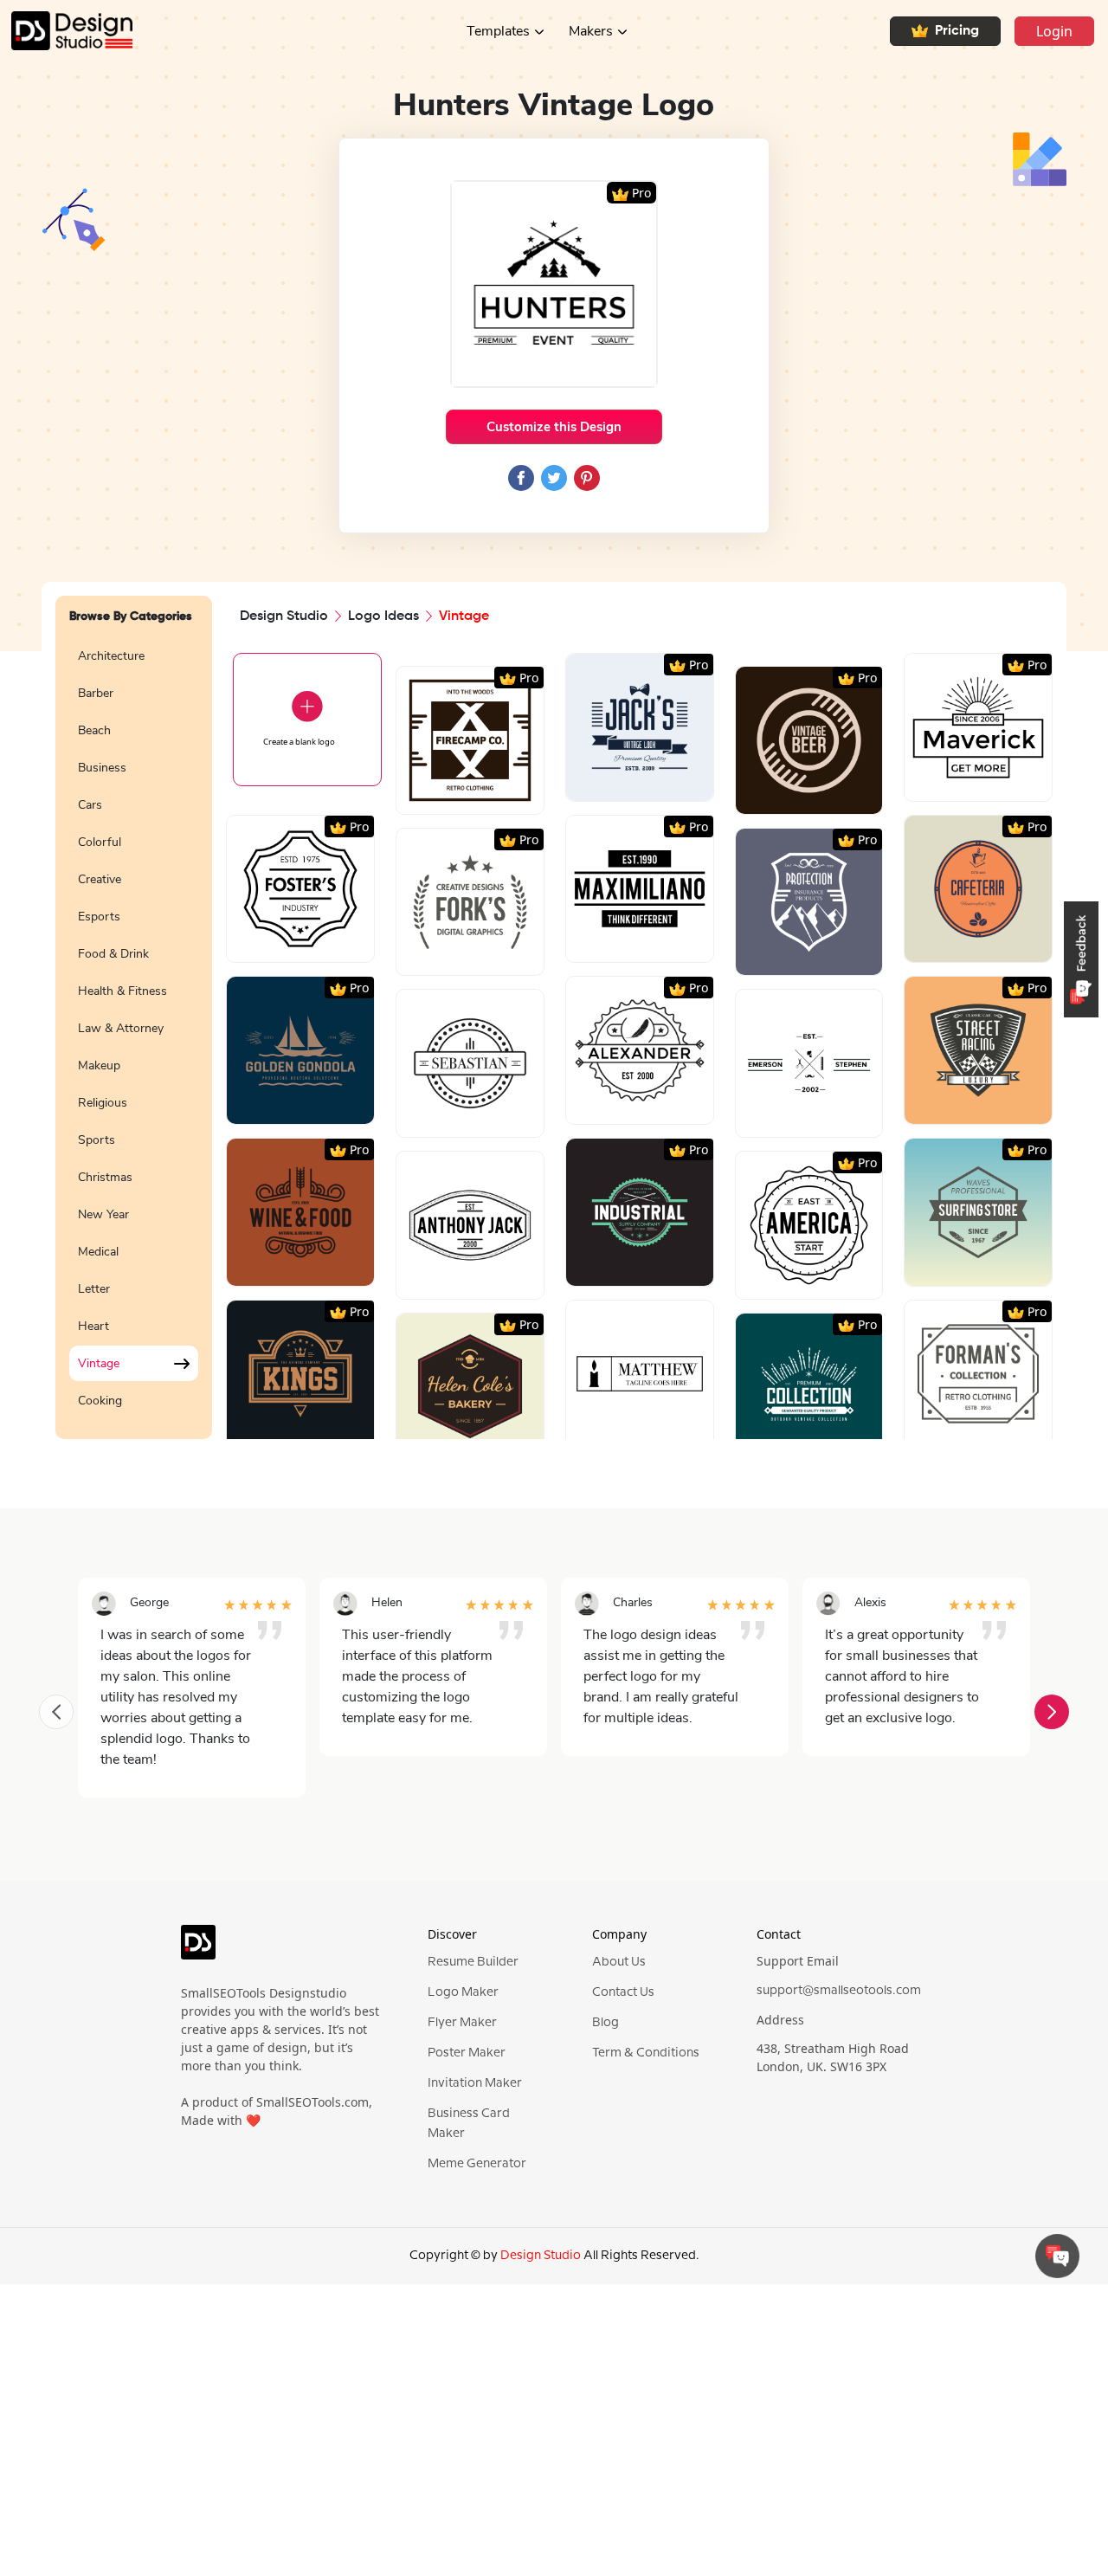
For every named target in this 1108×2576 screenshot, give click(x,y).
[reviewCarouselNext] (1052, 1712)
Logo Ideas (383, 617)
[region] (134, 1029)
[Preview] (451, 794)
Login (1054, 31)
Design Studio (284, 617)
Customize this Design (554, 427)
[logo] (198, 1950)
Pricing (957, 31)
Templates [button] (498, 31)
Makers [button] (591, 31)
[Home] (66, 31)
